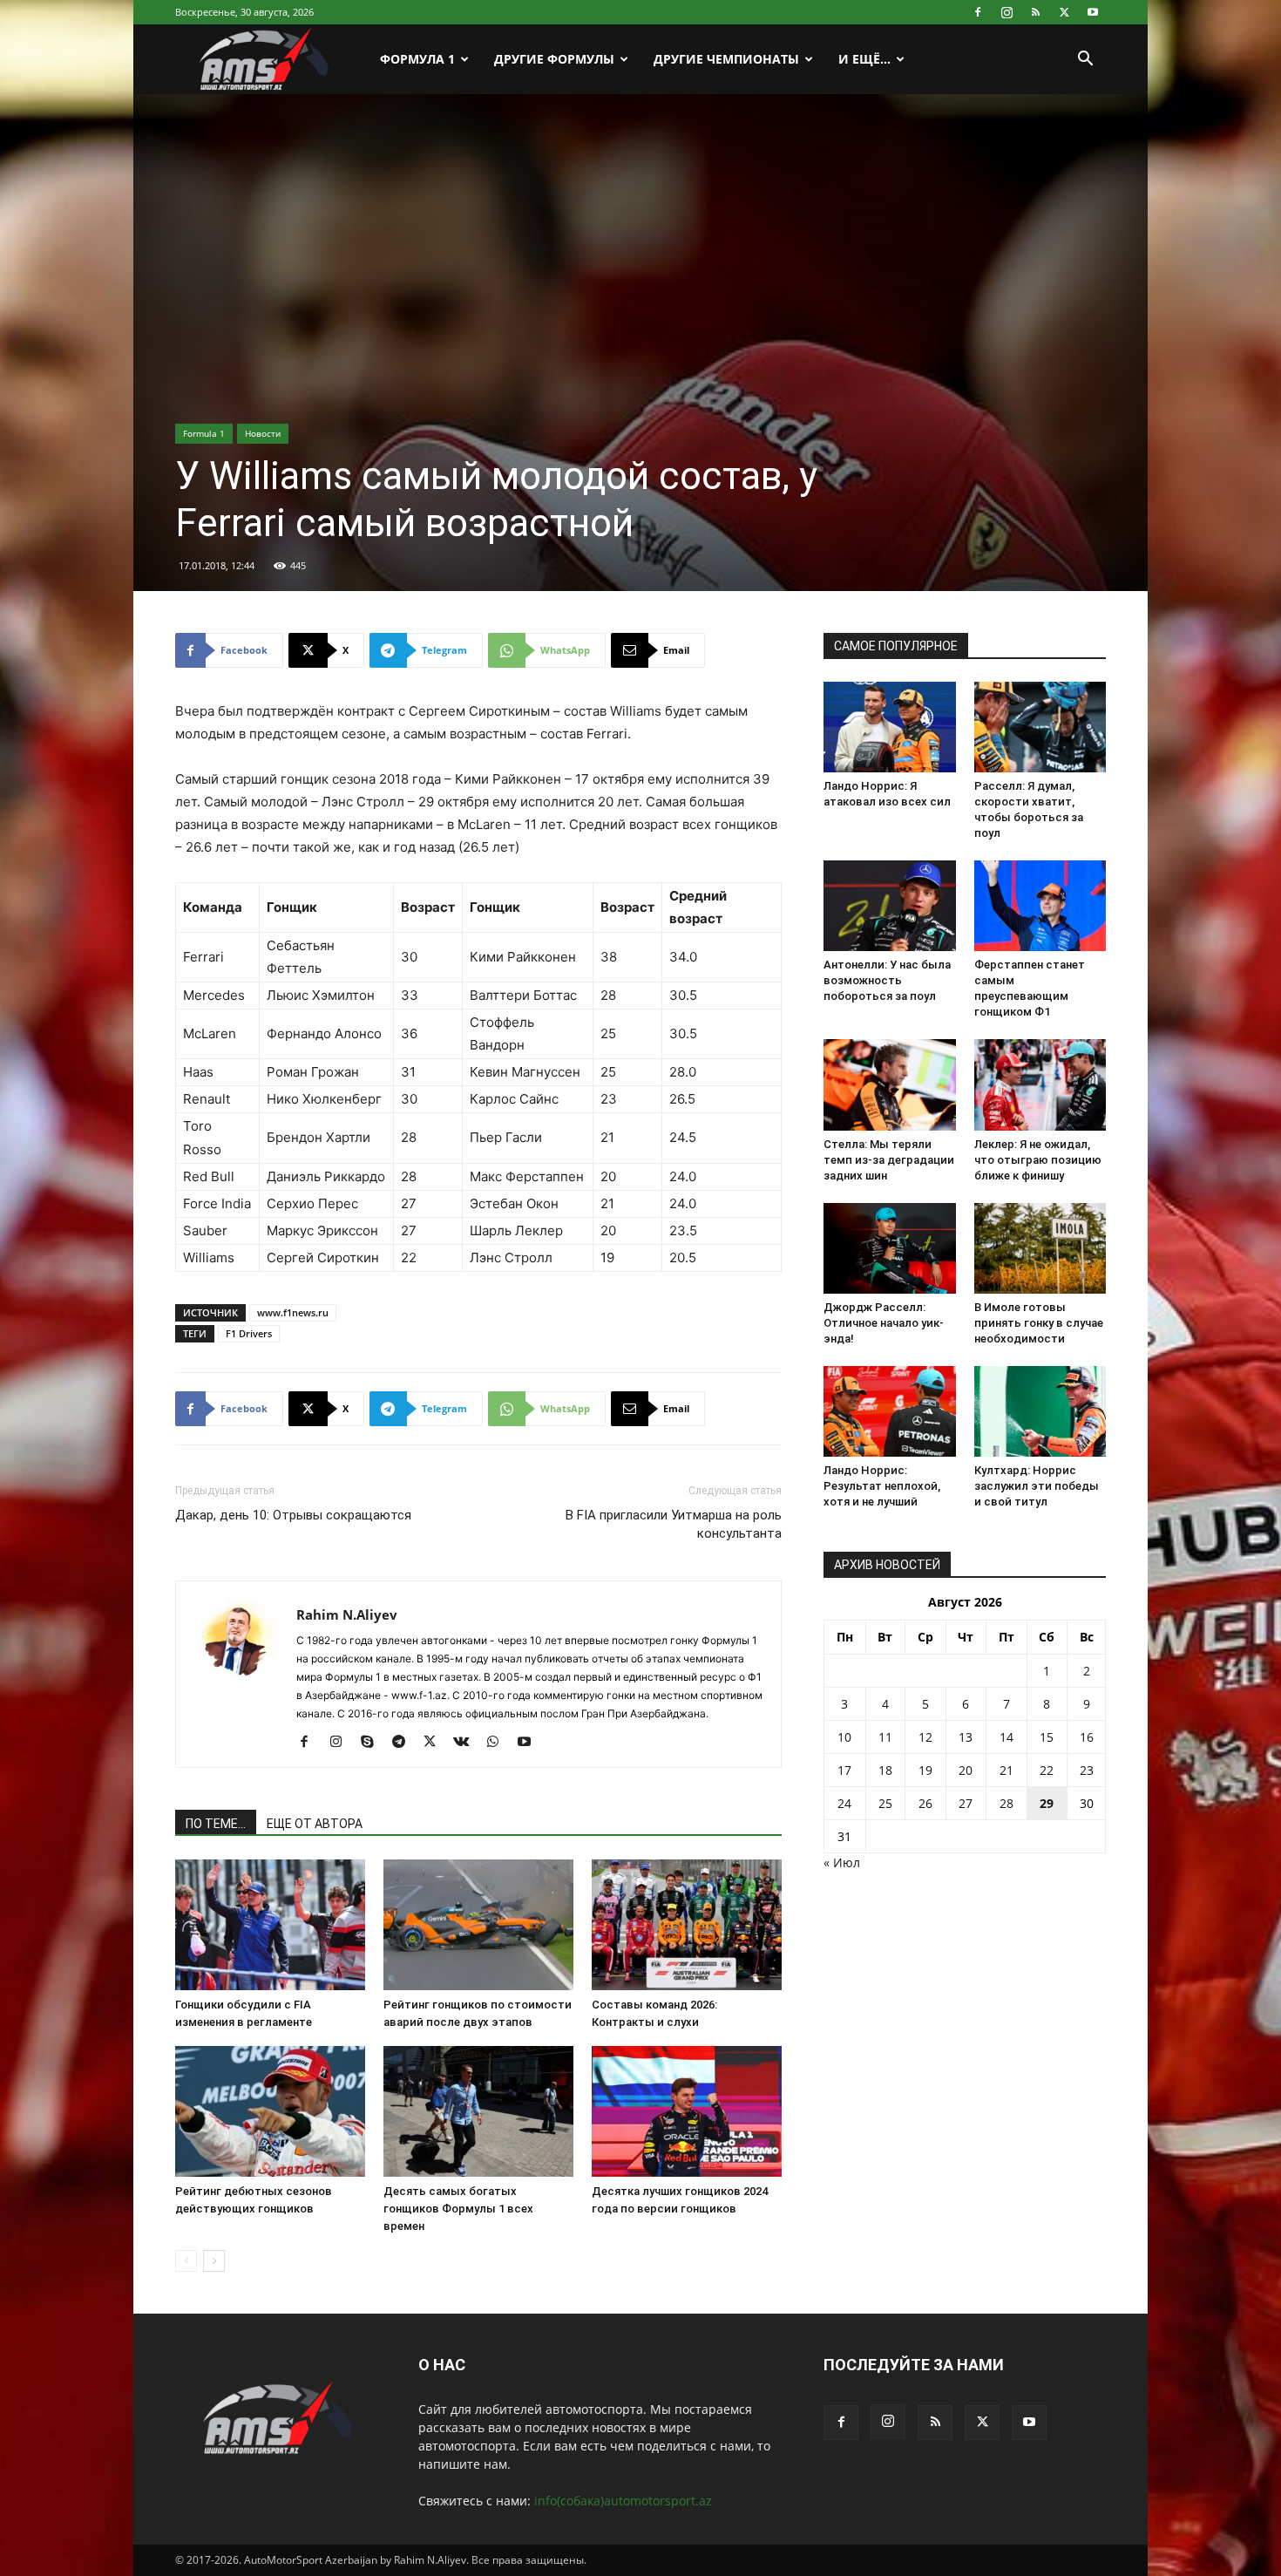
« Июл (842, 1862)
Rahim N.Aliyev (347, 1614)
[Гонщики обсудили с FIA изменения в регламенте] (270, 1925)
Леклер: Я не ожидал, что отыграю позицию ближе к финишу (1038, 1160)
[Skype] (373, 1743)
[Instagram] (1006, 12)
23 (1087, 1770)
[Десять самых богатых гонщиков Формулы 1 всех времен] (478, 2111)
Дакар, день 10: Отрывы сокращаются (293, 1515)
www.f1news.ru (293, 1312)
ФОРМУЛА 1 (417, 59)
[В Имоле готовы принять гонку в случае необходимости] (1040, 1248)
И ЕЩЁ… (864, 59)
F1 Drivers (249, 1333)
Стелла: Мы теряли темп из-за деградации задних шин (889, 1160)
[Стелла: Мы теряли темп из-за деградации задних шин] (890, 1084)
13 (966, 1737)
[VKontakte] (468, 1743)
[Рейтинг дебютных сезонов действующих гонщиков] (270, 2111)
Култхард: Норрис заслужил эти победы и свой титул (1037, 1486)
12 (925, 1737)
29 (1047, 1803)
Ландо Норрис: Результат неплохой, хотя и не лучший (882, 1486)
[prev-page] (186, 2261)
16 (1087, 1737)
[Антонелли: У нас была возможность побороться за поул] (890, 906)
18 (885, 1770)
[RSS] (1035, 12)
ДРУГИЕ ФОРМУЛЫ (554, 59)
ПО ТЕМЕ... (216, 1824)
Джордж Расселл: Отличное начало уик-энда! (884, 1323)
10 (844, 1737)
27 (966, 1803)
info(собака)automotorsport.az (623, 2501)
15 (1047, 1737)
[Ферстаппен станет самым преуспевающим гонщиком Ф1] (1040, 906)
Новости (263, 433)
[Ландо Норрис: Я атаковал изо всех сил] (890, 727)
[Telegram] (405, 1743)
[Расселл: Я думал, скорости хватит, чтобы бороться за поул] (1040, 727)
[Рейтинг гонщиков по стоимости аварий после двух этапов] (478, 1925)
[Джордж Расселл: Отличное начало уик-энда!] (890, 1248)
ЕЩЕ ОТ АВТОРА (315, 1824)
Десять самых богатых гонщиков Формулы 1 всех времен (458, 2209)
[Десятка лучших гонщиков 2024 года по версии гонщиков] (687, 2111)
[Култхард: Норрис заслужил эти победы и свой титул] (1040, 1411)
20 (966, 1770)
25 (885, 1803)
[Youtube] (1093, 12)
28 (1006, 1803)
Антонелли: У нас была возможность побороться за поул (887, 980)
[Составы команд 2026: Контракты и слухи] (687, 1925)
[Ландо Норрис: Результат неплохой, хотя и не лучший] (890, 1411)
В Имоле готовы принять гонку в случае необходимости (1039, 1323)
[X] (1064, 12)
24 (844, 1803)
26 (925, 1803)
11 (885, 1737)
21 (1006, 1770)
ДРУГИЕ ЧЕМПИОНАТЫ (726, 59)
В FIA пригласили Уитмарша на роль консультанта (674, 1524)
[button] (1085, 61)
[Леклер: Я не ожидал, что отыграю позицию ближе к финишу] (1040, 1084)
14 (1006, 1737)
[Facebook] (978, 12)
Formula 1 (204, 433)
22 (1047, 1770)
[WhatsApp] (499, 1743)
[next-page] (214, 2261)
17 (844, 1770)
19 (925, 1770)
